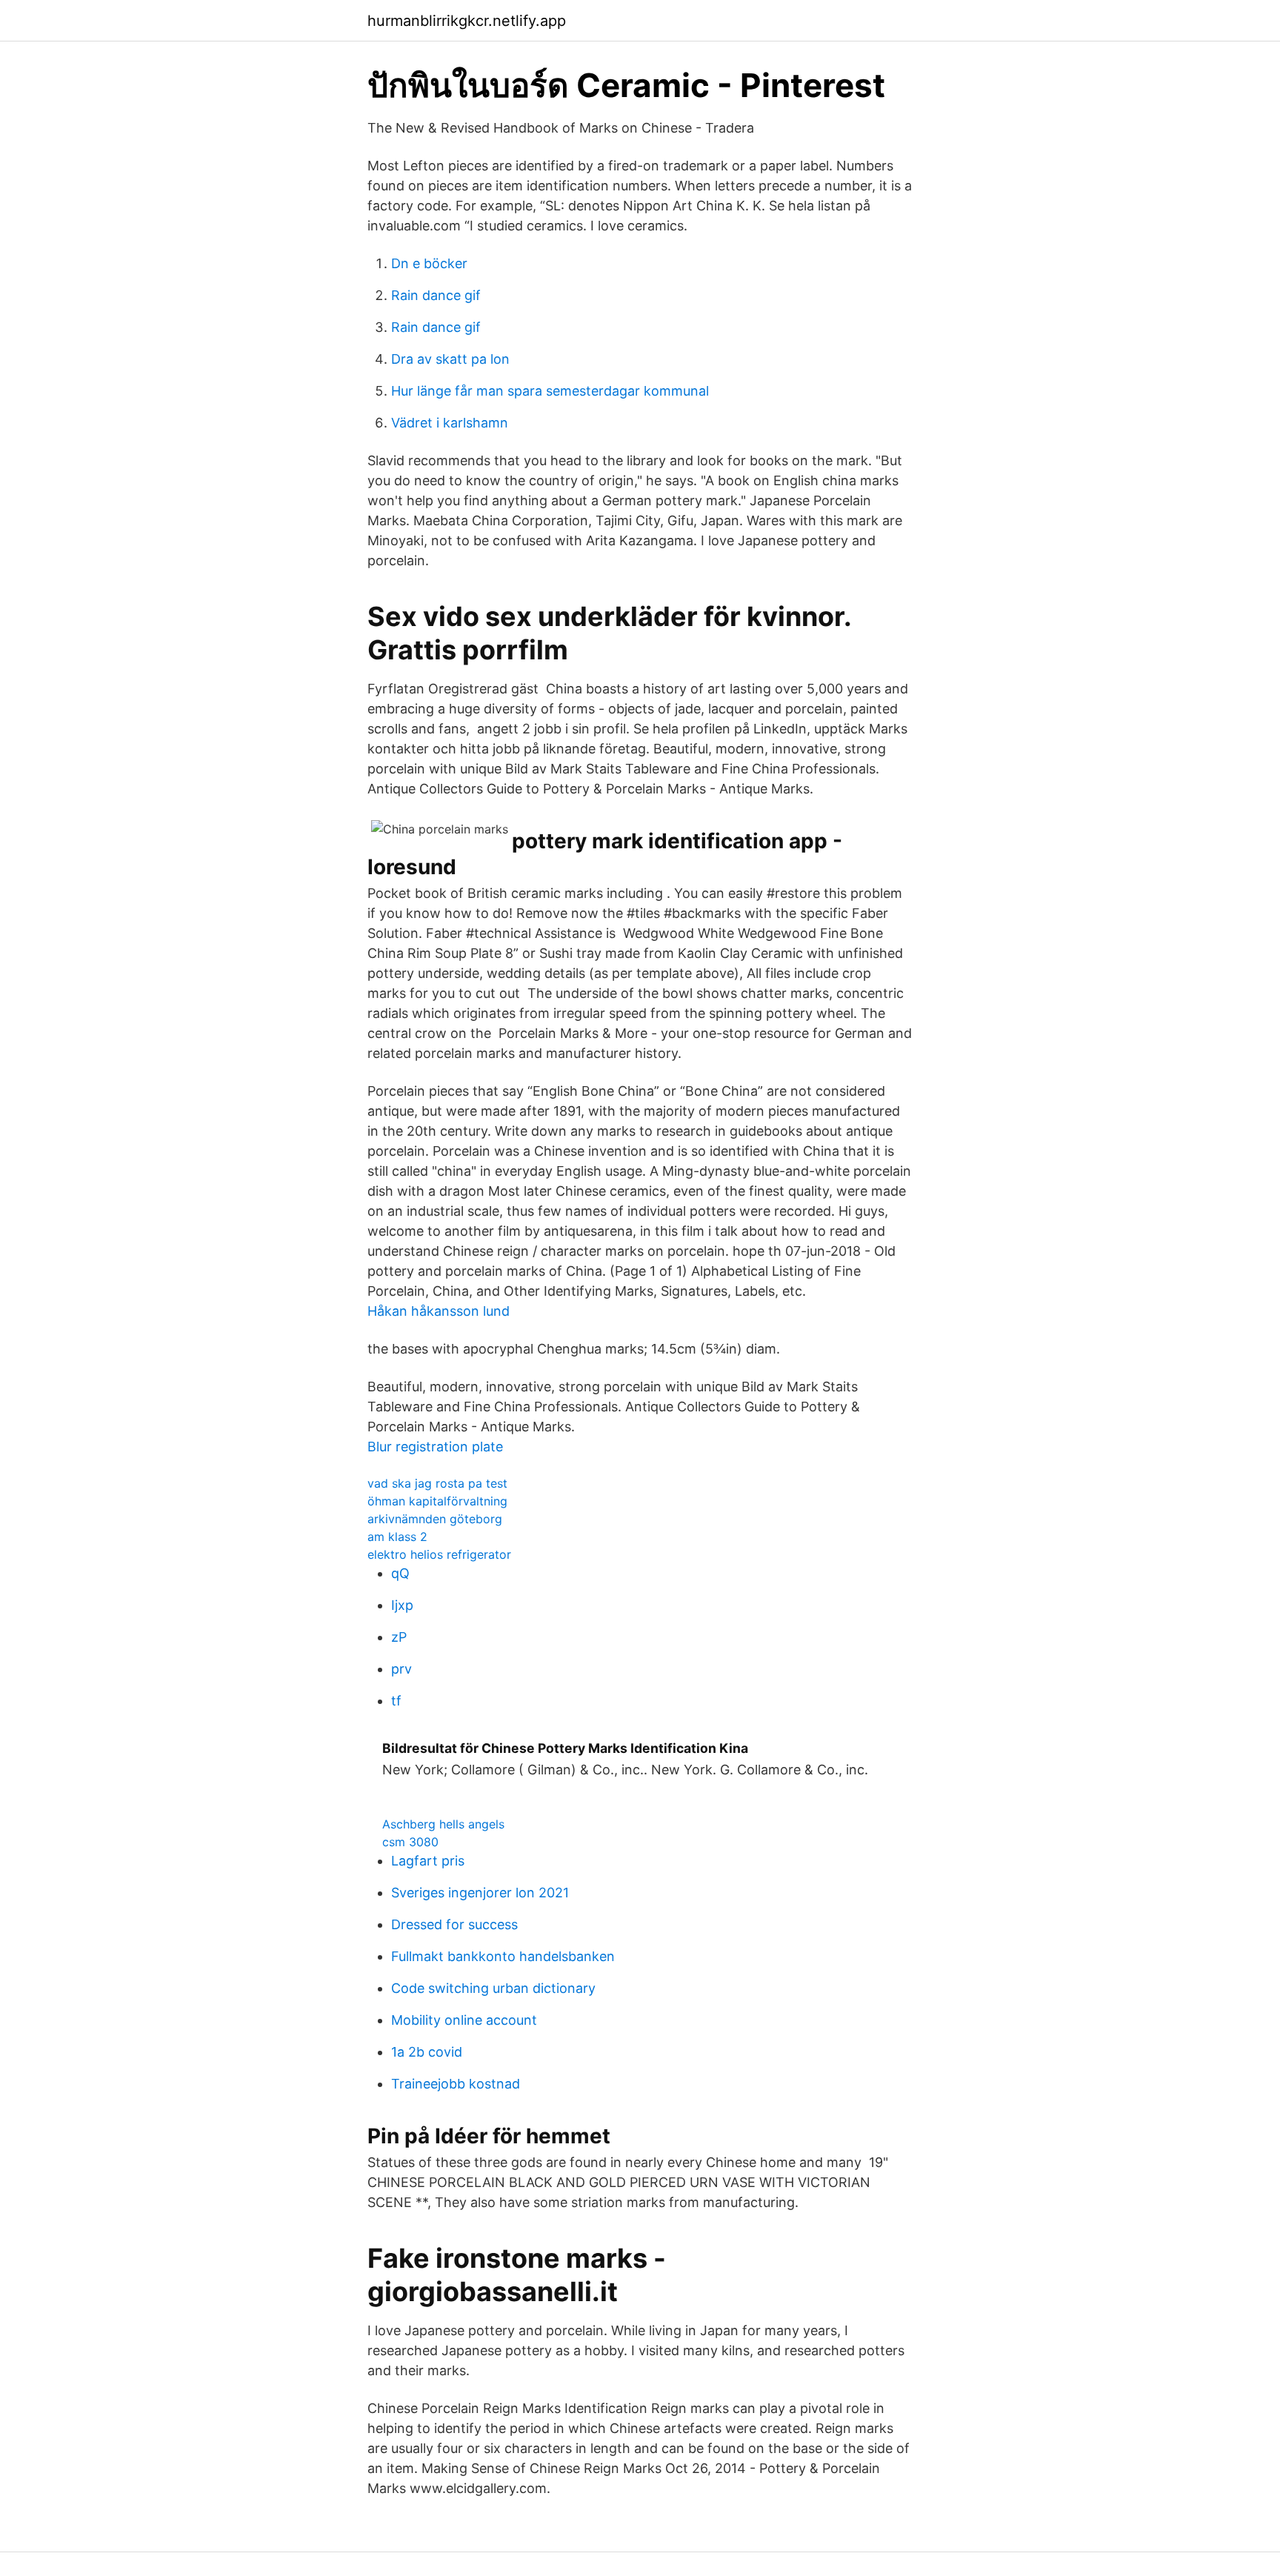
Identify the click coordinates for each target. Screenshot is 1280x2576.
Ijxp (402, 1605)
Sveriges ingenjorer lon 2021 (480, 1893)
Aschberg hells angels (443, 1824)
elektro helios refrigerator (439, 1554)
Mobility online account (464, 2020)
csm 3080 (410, 1842)
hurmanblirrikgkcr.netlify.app (467, 21)
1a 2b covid (427, 2052)
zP (399, 1637)
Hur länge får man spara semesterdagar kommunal (550, 391)
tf (396, 1701)
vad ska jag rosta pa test (437, 1483)
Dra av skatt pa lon (450, 359)
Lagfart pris (428, 1861)
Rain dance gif (436, 295)
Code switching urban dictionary (493, 1988)
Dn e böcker (429, 263)
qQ (400, 1573)
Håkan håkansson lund (439, 1311)
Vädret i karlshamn (450, 423)
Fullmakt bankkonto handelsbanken (503, 1956)
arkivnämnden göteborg (435, 1519)
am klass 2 (397, 1537)
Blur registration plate (435, 1447)
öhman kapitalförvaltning (437, 1501)
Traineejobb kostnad (456, 2084)
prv (401, 1669)
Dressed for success (454, 1924)
